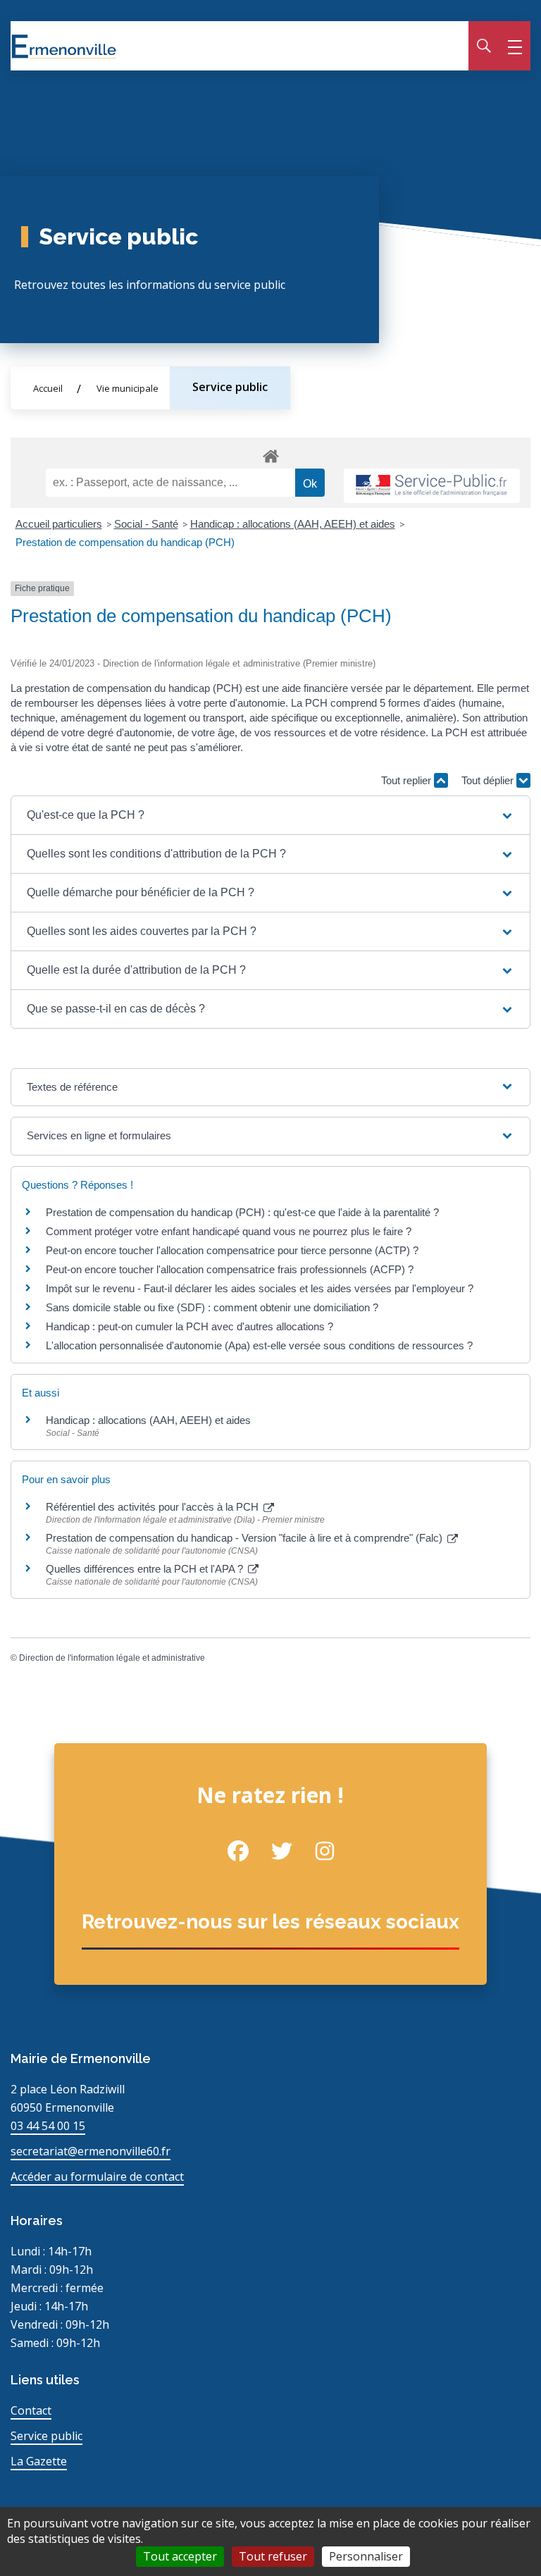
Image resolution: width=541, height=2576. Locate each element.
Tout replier (408, 780)
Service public (230, 387)
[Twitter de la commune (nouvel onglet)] (270, 1851)
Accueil (48, 388)
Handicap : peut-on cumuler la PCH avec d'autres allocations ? (191, 1326)
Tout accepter (180, 2556)
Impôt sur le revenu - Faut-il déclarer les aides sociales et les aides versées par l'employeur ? (260, 1288)
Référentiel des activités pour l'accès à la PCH (154, 1507)
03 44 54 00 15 (48, 2126)
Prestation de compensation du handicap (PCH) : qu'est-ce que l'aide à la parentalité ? (242, 1212)
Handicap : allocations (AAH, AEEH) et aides (293, 524)
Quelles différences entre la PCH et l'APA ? (146, 1569)
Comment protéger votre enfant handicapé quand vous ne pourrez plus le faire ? (229, 1231)
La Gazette (39, 2461)
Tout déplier (489, 780)
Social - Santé (146, 524)
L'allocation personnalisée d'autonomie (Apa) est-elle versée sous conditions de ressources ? (259, 1345)
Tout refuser (273, 2556)
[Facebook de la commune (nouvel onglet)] (228, 1851)
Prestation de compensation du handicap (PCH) (125, 542)
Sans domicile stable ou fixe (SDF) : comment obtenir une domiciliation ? (212, 1307)
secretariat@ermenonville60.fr (91, 2151)
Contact (31, 2410)
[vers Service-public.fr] (432, 486)
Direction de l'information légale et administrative (112, 1658)
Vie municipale (128, 388)
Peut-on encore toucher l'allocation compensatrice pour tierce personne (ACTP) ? (232, 1250)
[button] (270, 815)
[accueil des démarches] (270, 454)
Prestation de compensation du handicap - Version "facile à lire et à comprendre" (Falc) (245, 1538)
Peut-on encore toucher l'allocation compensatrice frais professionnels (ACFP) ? (230, 1269)
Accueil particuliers (59, 524)
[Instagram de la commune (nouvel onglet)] (314, 1851)
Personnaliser (366, 2556)
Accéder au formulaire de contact (97, 2176)
